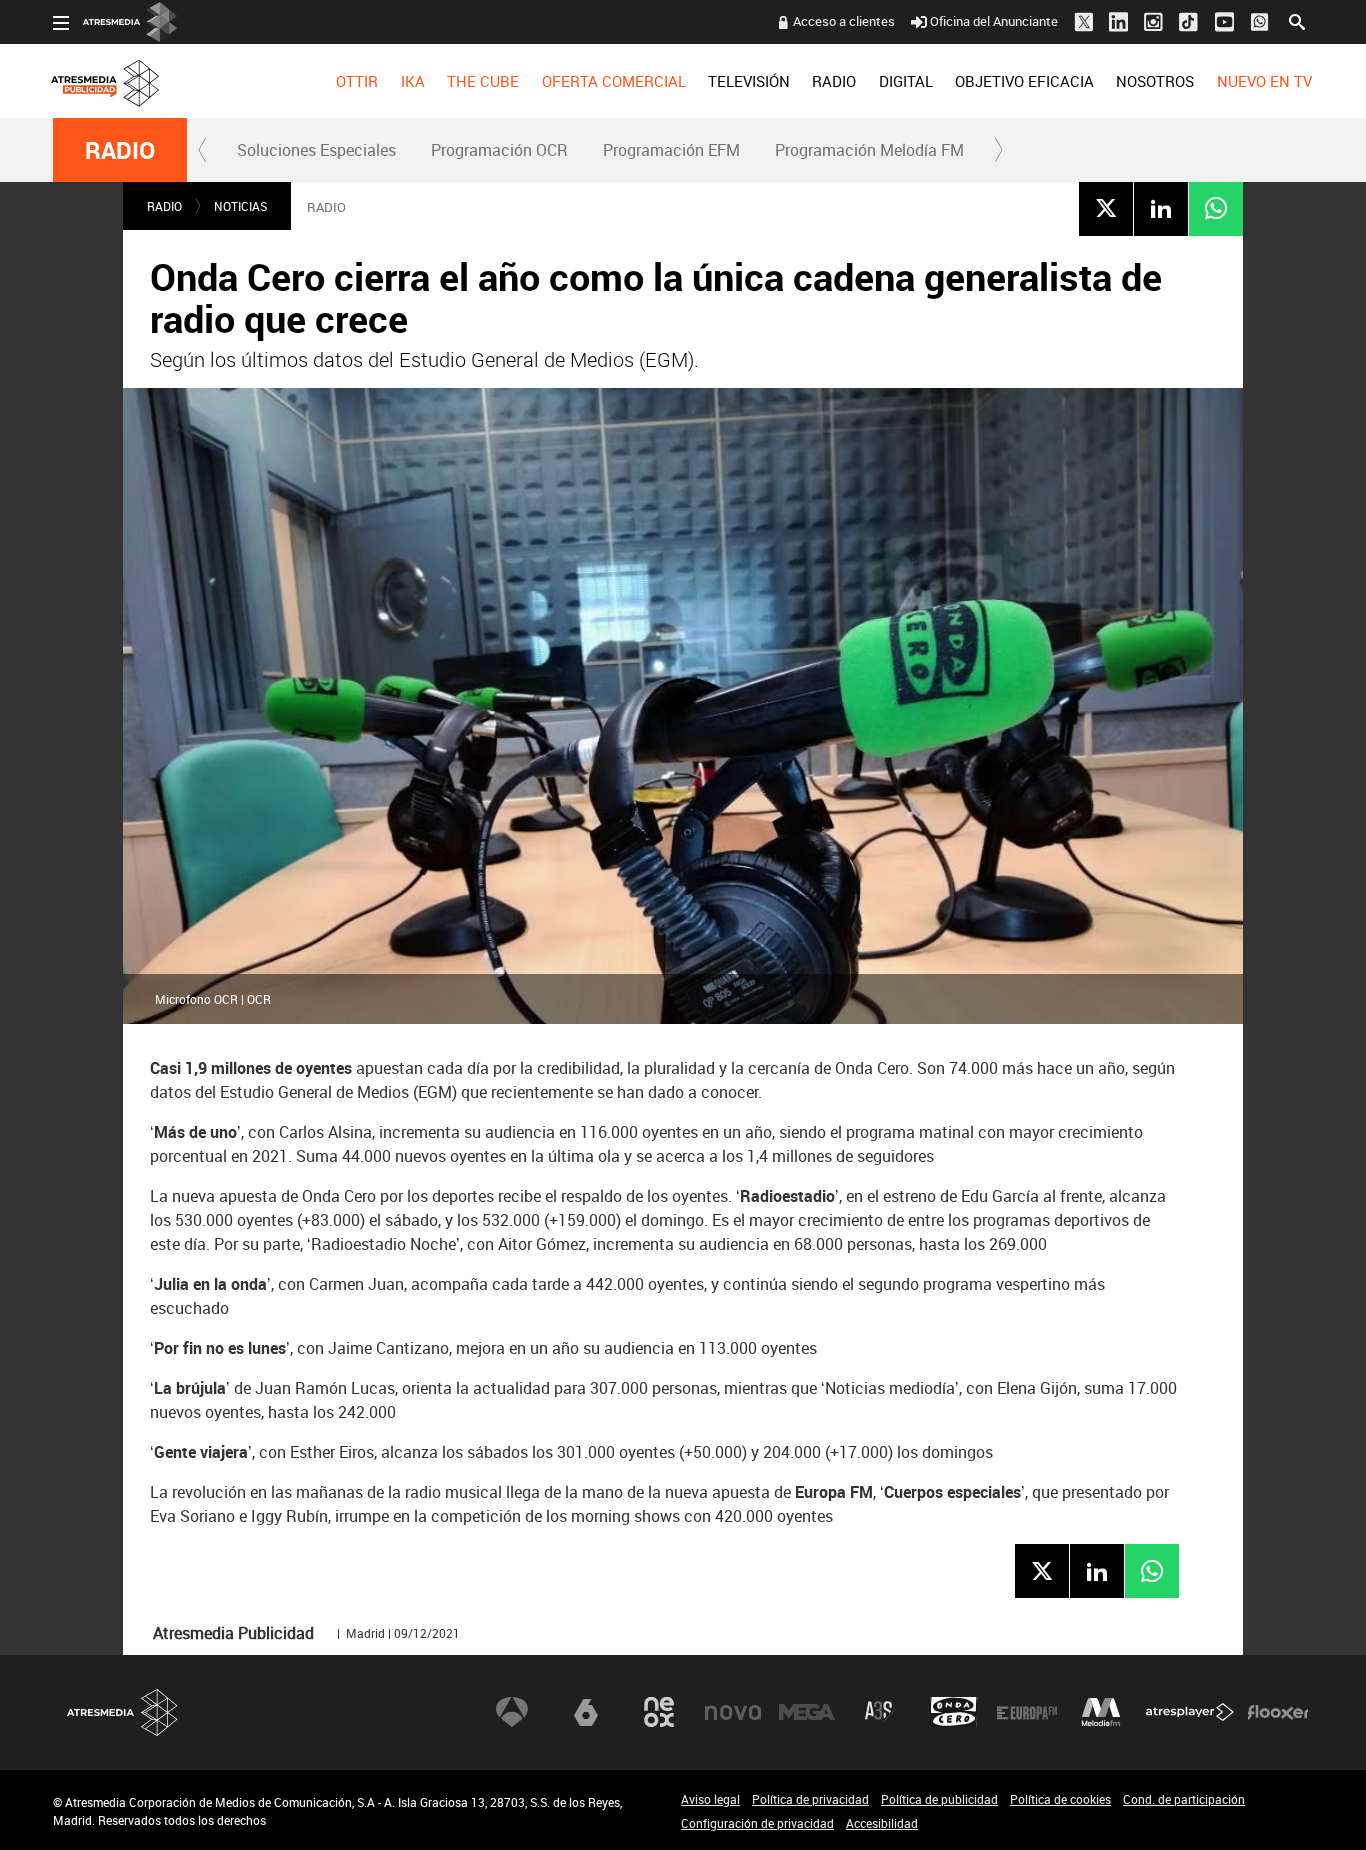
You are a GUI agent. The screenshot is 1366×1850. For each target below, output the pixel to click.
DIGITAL (906, 81)
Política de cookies (1060, 1799)
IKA (413, 81)
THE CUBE (483, 81)
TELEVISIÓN (749, 81)
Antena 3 (512, 1712)
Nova (733, 1712)
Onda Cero (954, 1712)
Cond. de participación (1184, 1799)
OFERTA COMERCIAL (614, 81)
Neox (659, 1712)
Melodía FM (1101, 1712)
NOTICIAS (240, 206)
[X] (1106, 208)
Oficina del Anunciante (994, 21)
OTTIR (357, 81)
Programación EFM (671, 150)
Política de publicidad (939, 1799)
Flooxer (1278, 1712)
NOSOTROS (1155, 81)
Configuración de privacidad (757, 1823)
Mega (807, 1712)
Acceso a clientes (844, 21)
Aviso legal (710, 1799)
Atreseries (880, 1712)
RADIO (834, 81)
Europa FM (1027, 1712)
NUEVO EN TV (1264, 81)
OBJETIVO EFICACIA (1024, 81)
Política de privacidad (810, 1799)
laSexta (586, 1712)
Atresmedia (123, 1712)
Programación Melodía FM (869, 150)
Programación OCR (499, 150)
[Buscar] (1297, 20)
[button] (203, 150)
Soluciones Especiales (316, 150)
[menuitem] (357, 81)
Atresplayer (1190, 1712)
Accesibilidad (882, 1823)
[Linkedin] (1161, 208)
